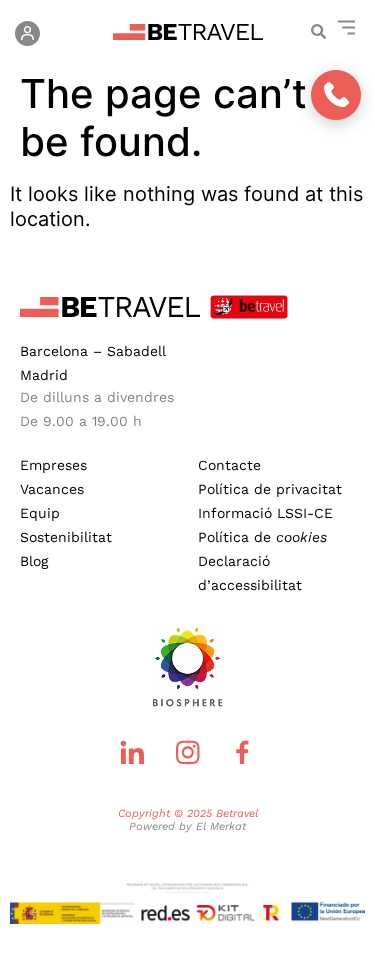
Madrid (44, 375)
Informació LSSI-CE (265, 513)
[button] (318, 30)
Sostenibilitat (66, 537)
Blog (34, 561)
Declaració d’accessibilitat (250, 573)
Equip (40, 513)
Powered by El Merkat (187, 826)
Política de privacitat (270, 489)
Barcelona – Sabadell (93, 351)
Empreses (53, 465)
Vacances (52, 489)
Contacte (229, 465)
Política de (262, 537)
